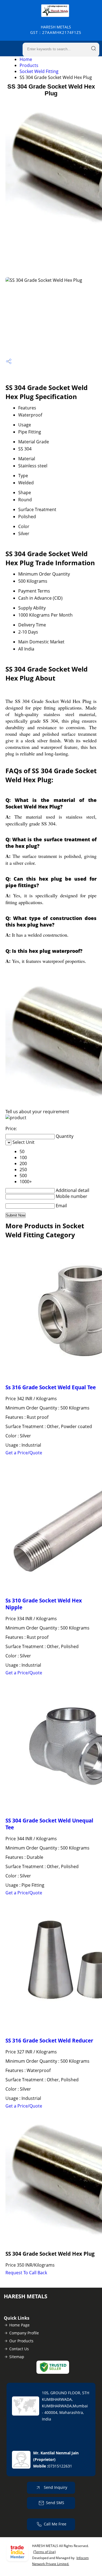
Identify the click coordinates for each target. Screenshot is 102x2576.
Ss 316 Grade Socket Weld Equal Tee (51, 1387)
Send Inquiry (55, 2487)
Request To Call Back (26, 2273)
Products (29, 65)
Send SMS (55, 2503)
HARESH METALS (56, 30)
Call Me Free (55, 2524)
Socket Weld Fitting (39, 71)
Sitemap (17, 2357)
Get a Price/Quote (24, 1453)
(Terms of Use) (44, 2552)
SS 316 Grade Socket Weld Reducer (49, 2040)
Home (26, 59)
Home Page (19, 2325)
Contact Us (19, 2349)
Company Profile (24, 2333)
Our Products (21, 2341)
